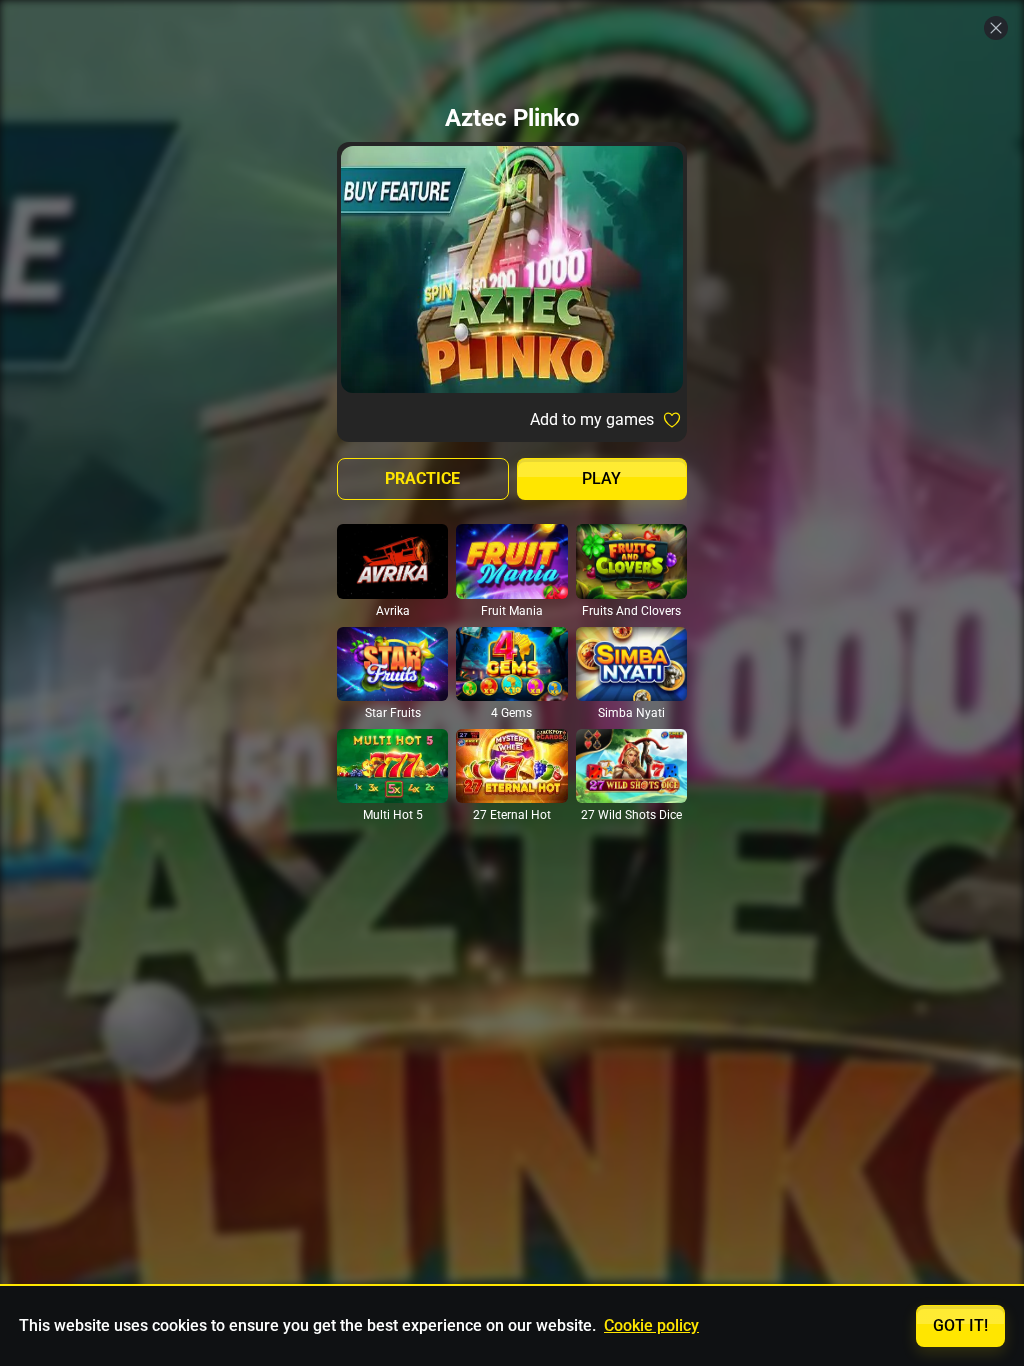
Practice (422, 478)
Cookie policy (651, 1325)
